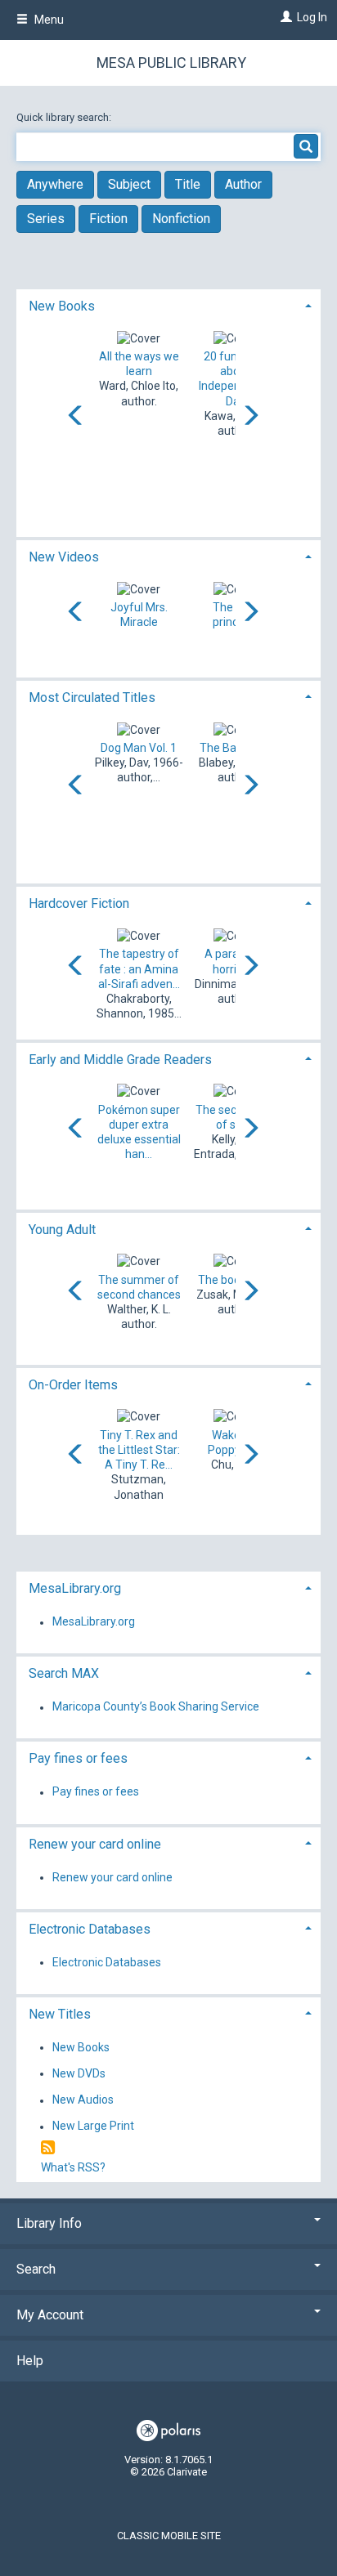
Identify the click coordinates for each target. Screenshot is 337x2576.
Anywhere (55, 184)
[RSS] (48, 2148)
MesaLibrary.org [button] (75, 1588)
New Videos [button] (64, 557)
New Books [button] (62, 306)
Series (46, 219)
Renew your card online (112, 1877)
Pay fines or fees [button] (78, 1758)
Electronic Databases (107, 1962)
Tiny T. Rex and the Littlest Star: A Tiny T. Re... (139, 1450)
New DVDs (79, 2073)
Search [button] (36, 2269)
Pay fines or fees (96, 1792)
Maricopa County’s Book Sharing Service (156, 1707)
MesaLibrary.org (94, 1622)
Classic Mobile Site (169, 2536)
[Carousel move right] (250, 417)
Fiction (108, 219)
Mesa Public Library (171, 63)
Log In (312, 17)
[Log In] (284, 17)
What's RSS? (73, 2167)
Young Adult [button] (62, 1230)
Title (188, 184)
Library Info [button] (49, 2223)
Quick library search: (65, 117)
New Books (81, 2047)
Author (243, 184)
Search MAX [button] (64, 1673)
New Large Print (93, 2127)
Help (30, 2361)
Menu (48, 20)
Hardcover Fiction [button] (79, 903)
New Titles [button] (60, 2014)
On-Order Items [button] (73, 1385)
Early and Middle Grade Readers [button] (120, 1060)
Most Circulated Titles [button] (92, 698)
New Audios (83, 2100)
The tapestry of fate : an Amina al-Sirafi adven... (139, 968)
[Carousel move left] (76, 417)
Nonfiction (181, 219)
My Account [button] (50, 2315)
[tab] (168, 304)
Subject (129, 184)
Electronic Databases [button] (90, 1929)
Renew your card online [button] (95, 1844)
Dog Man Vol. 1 (139, 748)
